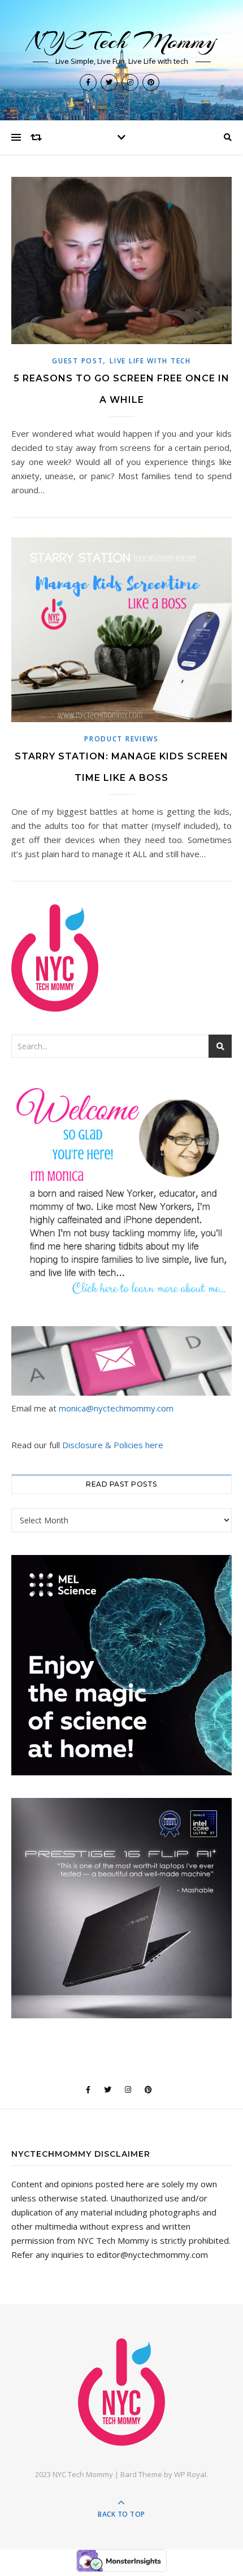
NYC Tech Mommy (122, 41)
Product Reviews (121, 739)
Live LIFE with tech (150, 361)
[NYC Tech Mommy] (121, 2392)
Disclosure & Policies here (113, 1445)
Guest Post (77, 361)
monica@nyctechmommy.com (116, 1408)
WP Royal (190, 2474)
